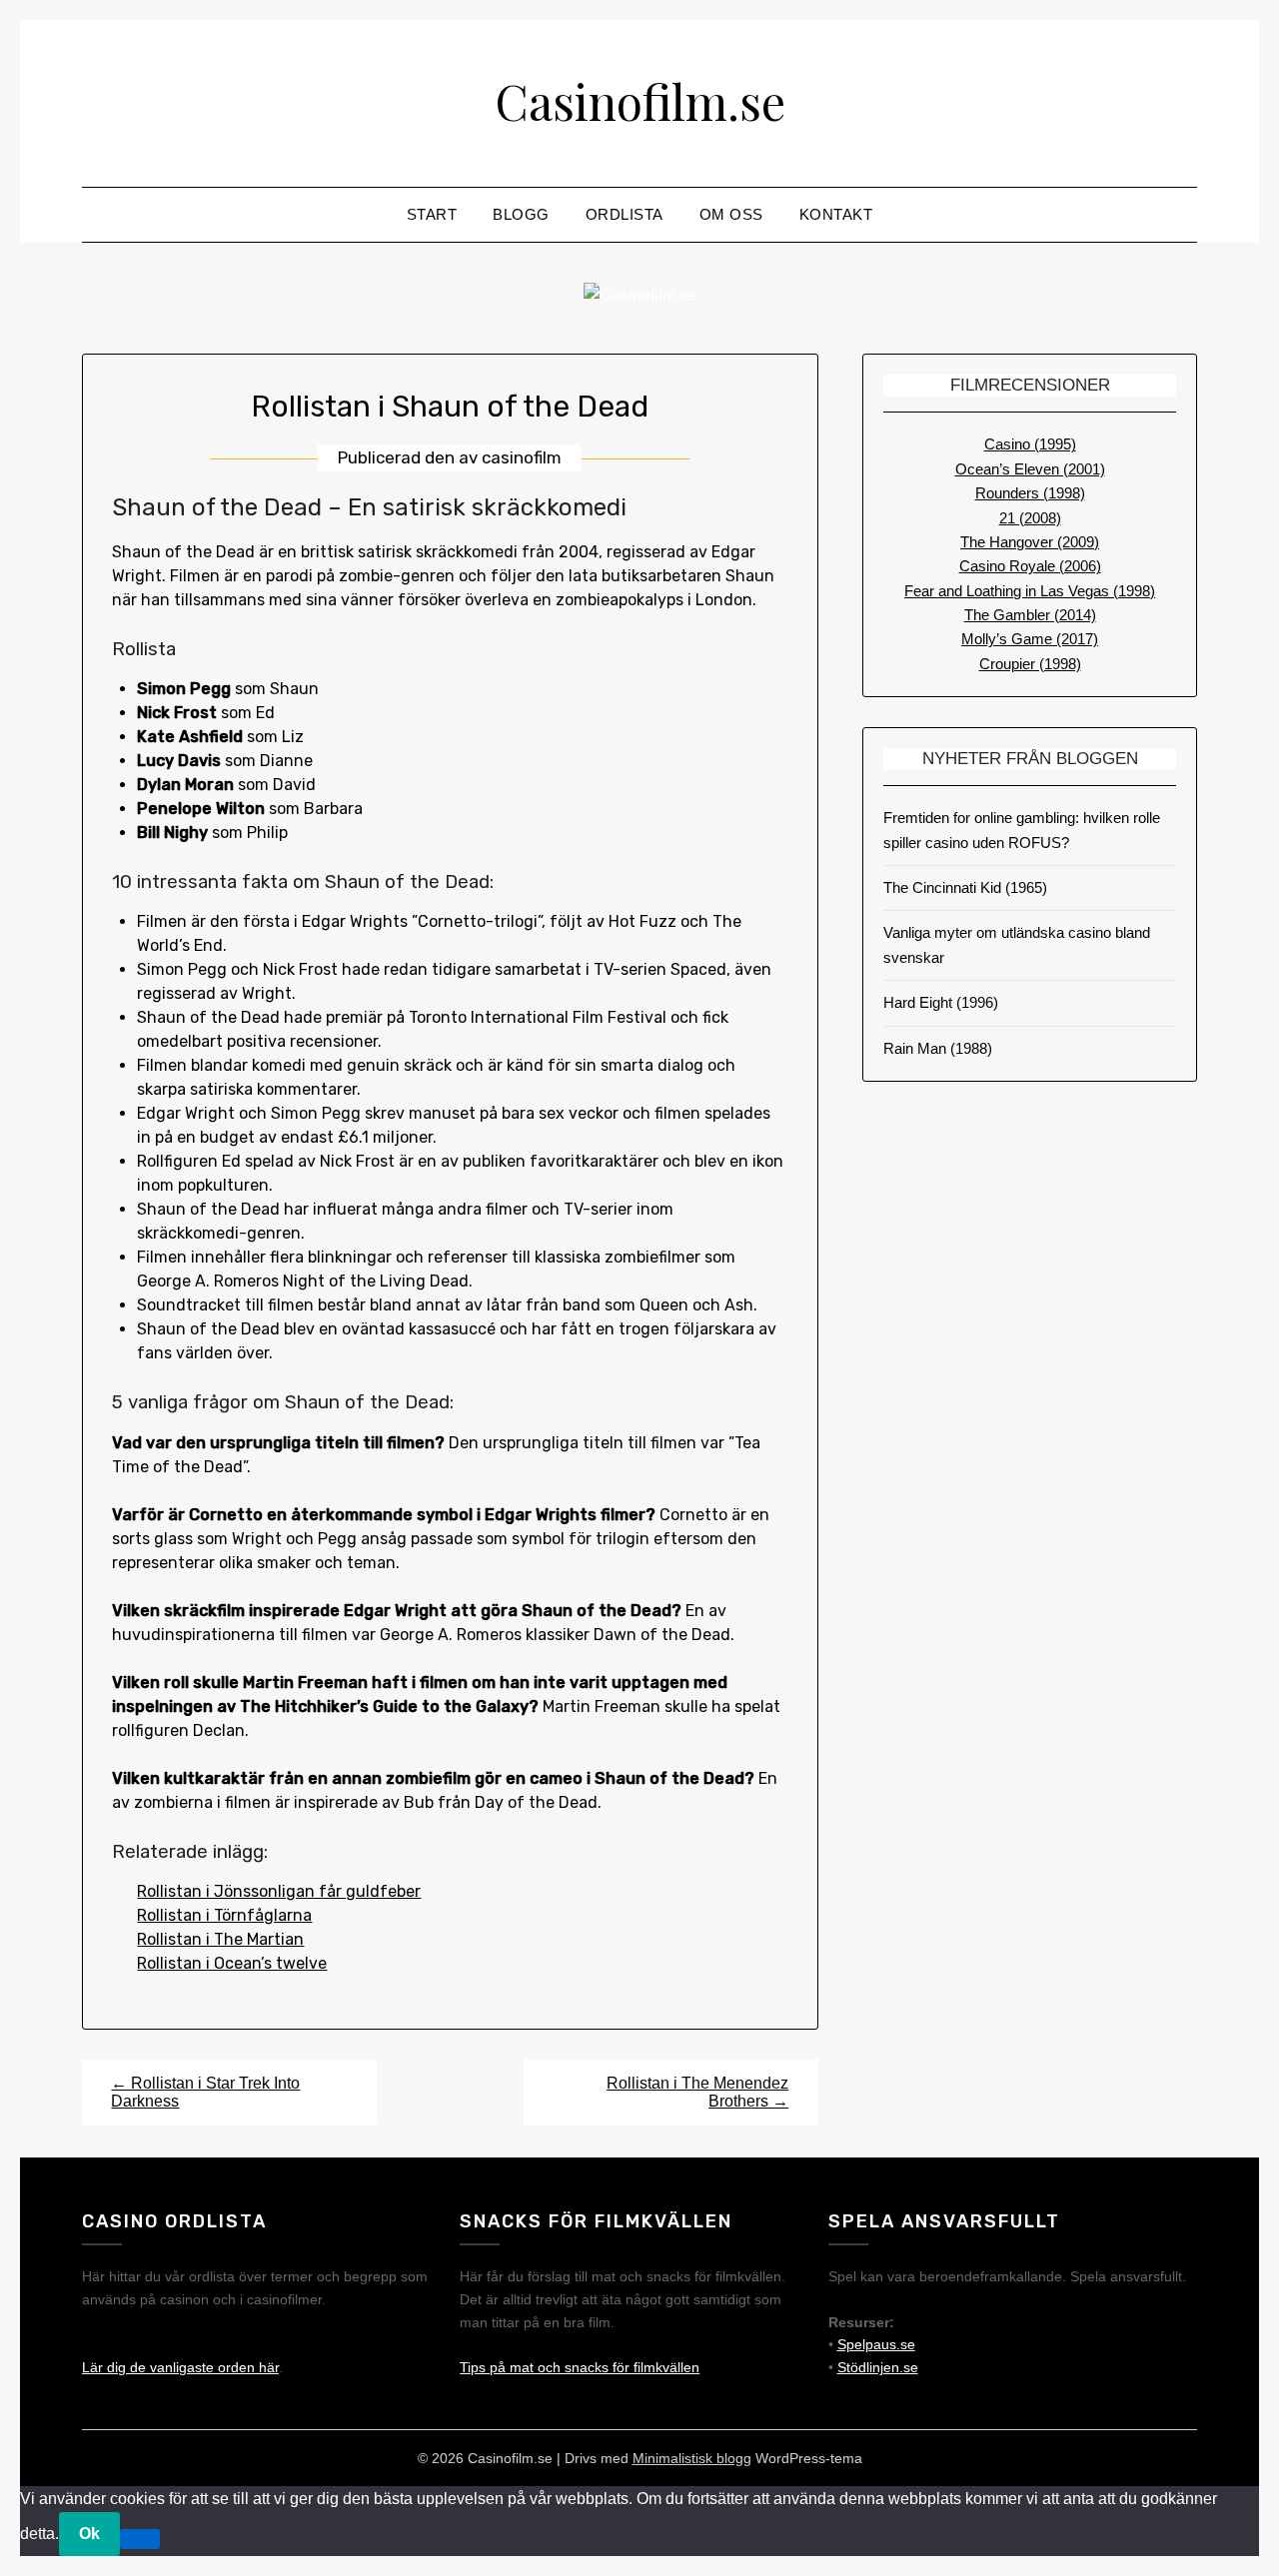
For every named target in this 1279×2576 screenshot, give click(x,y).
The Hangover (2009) (1030, 542)
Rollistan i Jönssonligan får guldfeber (279, 1891)
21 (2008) (1030, 518)
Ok (89, 2534)
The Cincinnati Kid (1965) (965, 887)
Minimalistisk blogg (692, 2458)
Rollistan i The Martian (220, 1939)
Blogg (521, 214)
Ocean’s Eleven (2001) (1030, 469)
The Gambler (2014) (1030, 615)
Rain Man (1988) (938, 1048)
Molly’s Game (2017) (1030, 639)
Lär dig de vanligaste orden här (180, 2367)
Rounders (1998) (1030, 493)
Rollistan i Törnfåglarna (224, 1915)
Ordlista (625, 214)
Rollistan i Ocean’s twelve (232, 1963)
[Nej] (140, 2539)
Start (432, 214)
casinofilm (522, 457)
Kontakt (836, 214)
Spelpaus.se (876, 2344)
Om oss (731, 214)
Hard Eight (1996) (941, 1002)
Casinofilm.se (640, 101)
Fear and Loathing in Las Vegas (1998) (1030, 591)
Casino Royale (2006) (1030, 566)
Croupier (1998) (1030, 664)
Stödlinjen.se (878, 2367)
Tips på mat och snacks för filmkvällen (580, 2367)
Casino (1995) (1030, 444)
